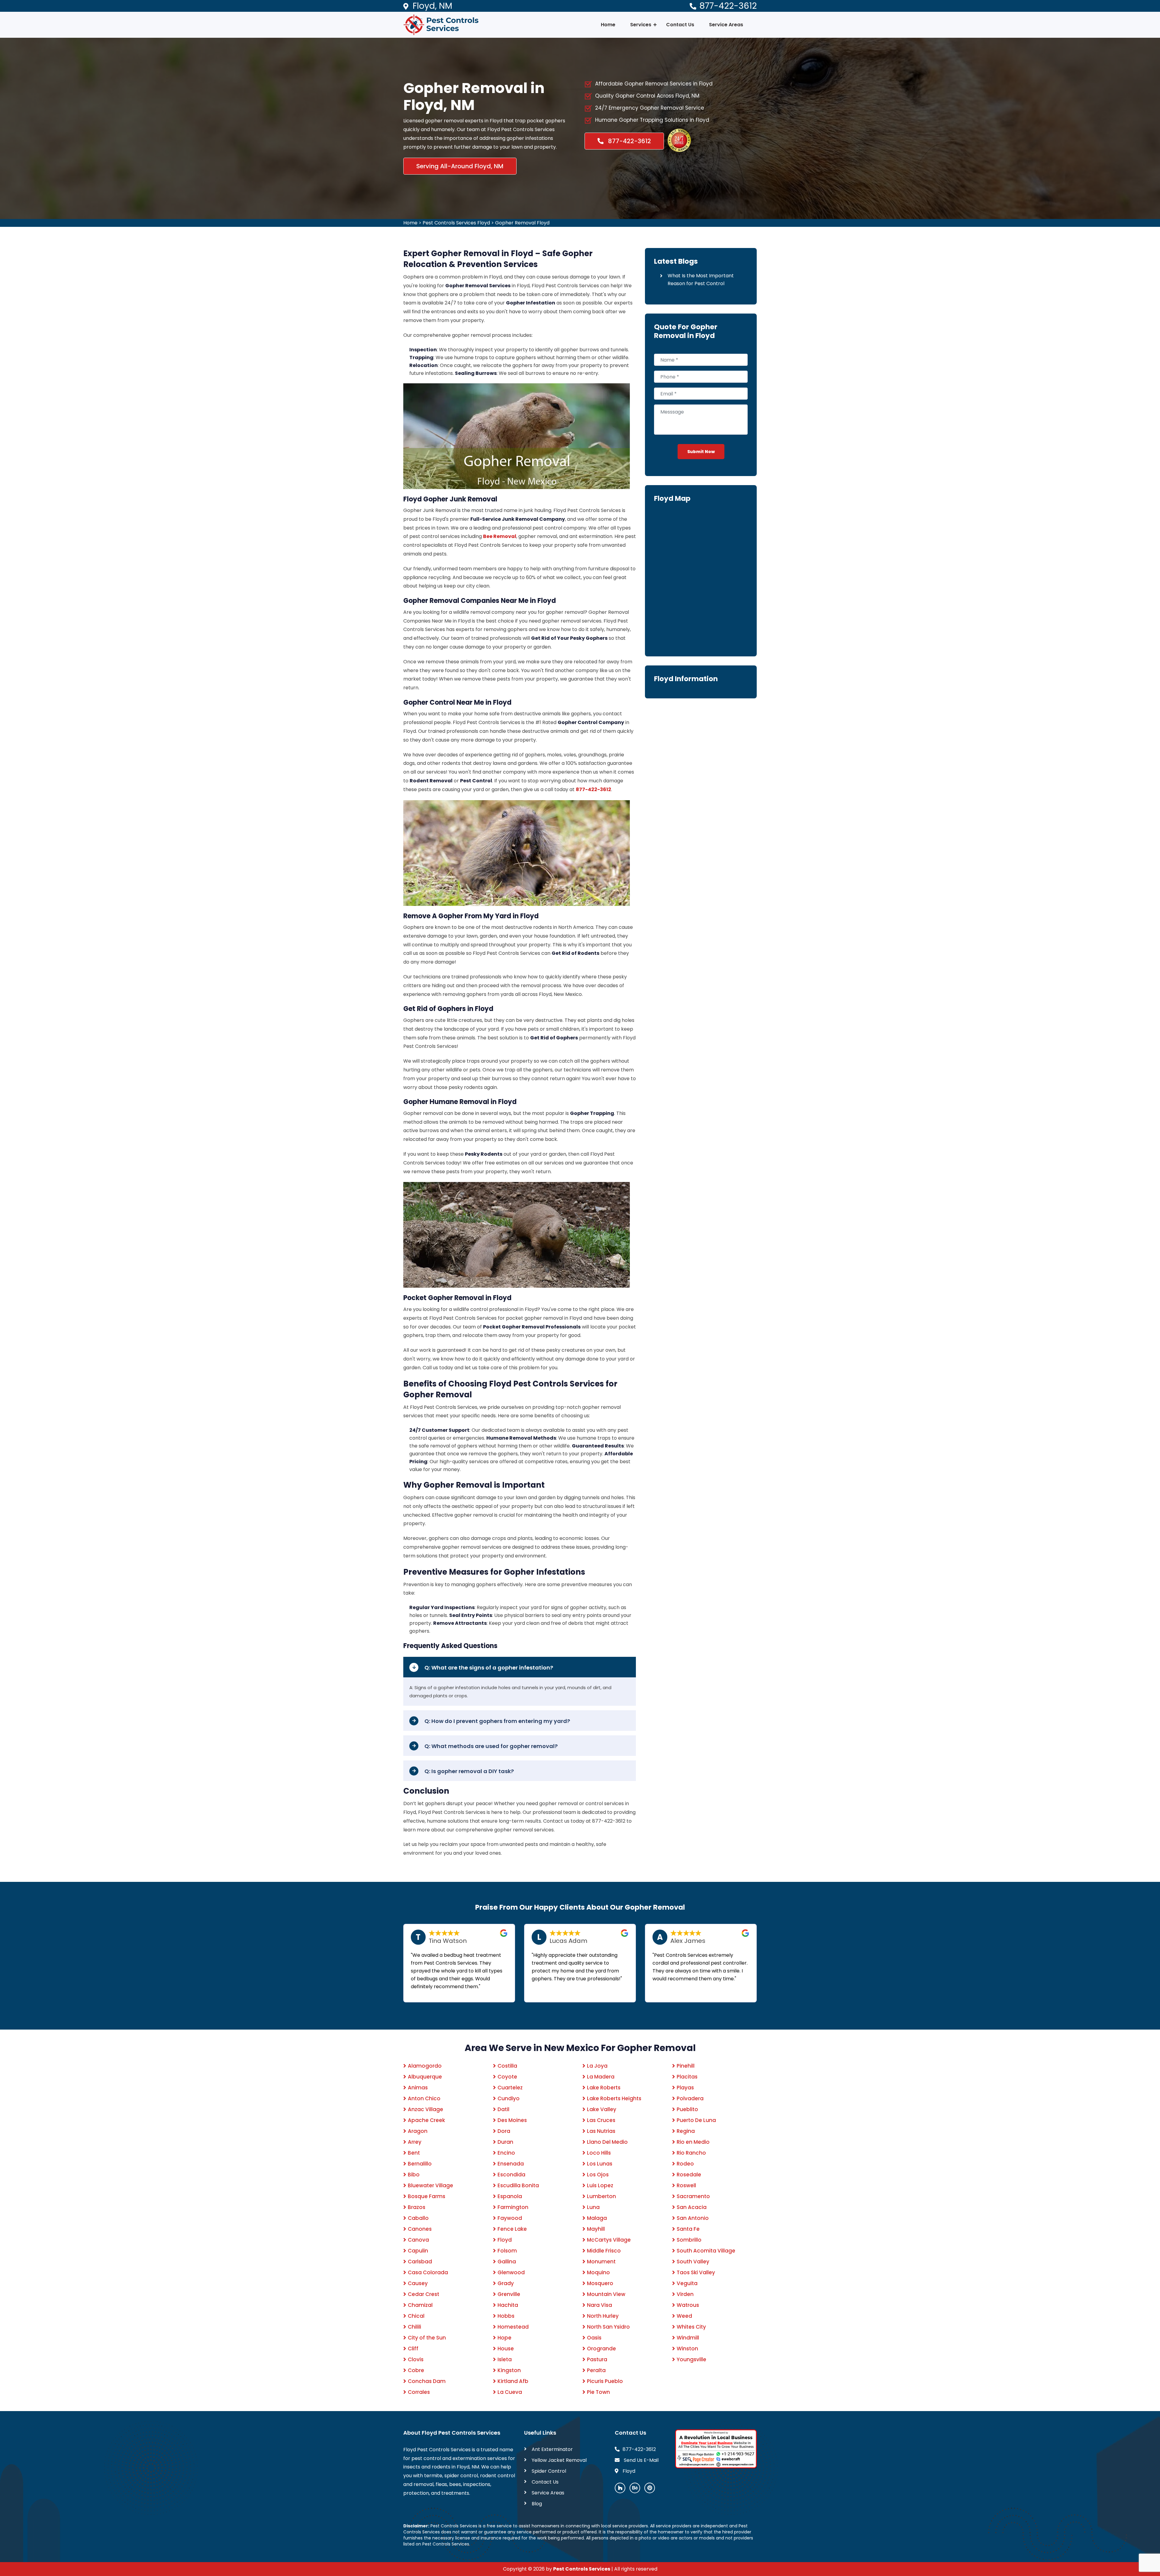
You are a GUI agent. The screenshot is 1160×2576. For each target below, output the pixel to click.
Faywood (510, 2218)
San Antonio (693, 2218)
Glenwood (511, 2272)
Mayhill (596, 2229)
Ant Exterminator (552, 2449)
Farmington (513, 2207)
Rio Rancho (691, 2153)
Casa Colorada (428, 2272)
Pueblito (687, 2109)
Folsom (507, 2251)
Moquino (598, 2272)
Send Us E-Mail (641, 2460)
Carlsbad (420, 2262)
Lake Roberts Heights (614, 2098)
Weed (684, 2316)
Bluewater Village (430, 2185)
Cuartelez (510, 2088)
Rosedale (689, 2175)
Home (608, 25)
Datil (503, 2109)
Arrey (415, 2142)
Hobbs (506, 2316)
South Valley (693, 2262)
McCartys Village (609, 2240)
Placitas (687, 2077)
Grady (506, 2283)
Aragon (418, 2131)
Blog (537, 2504)
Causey (418, 2283)
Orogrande (601, 2349)
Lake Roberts (604, 2088)
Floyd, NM (432, 6)
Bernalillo (420, 2164)
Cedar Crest (424, 2294)
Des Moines (512, 2120)
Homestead (513, 2327)
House (506, 2349)
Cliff (413, 2349)
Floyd (505, 2240)
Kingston (509, 2370)
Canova (418, 2240)
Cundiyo (509, 2098)
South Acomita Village (706, 2251)
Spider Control (549, 2471)
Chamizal (420, 2305)
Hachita (508, 2305)
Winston (687, 2349)
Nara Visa (599, 2305)
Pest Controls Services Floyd (456, 223)
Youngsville (691, 2359)
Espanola (510, 2196)
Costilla (507, 2066)
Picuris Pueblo (605, 2381)
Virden (685, 2294)
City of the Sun (427, 2338)
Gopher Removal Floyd (522, 223)
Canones (420, 2229)
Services (641, 25)
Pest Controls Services (582, 2569)
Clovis (416, 2359)
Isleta (505, 2359)
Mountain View (606, 2294)
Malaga (597, 2218)
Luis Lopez (600, 2185)
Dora (504, 2131)
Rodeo (685, 2164)
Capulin (418, 2251)
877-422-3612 (728, 6)
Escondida (511, 2175)
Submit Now (701, 452)
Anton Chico (424, 2098)
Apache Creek (426, 2120)
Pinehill (686, 2066)
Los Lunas (600, 2164)
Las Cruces (601, 2120)
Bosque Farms (427, 2196)
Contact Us (680, 25)
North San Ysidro (608, 2327)
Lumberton (601, 2196)
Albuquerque (425, 2077)
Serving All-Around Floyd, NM (460, 166)
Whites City (691, 2327)
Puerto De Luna (696, 2120)
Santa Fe (688, 2229)
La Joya (597, 2066)
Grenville (509, 2294)
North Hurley (603, 2316)
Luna (593, 2207)
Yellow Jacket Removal (559, 2460)
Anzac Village (425, 2109)
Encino (506, 2153)
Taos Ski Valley (696, 2272)
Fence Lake (512, 2229)
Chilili (414, 2327)
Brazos (417, 2207)
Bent (414, 2153)
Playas (685, 2088)
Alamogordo (425, 2066)
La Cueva (510, 2392)
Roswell (686, 2185)
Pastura (597, 2359)
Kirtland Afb (513, 2381)
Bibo (414, 2175)
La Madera (601, 2077)
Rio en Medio (693, 2142)
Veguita (687, 2283)
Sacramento (693, 2196)
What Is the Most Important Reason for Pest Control (701, 280)
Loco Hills (599, 2153)
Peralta (596, 2370)
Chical (416, 2316)
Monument (601, 2262)
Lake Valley (602, 2109)
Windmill (688, 2338)
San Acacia (692, 2207)
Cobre (416, 2370)
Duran (505, 2142)
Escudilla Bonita (518, 2185)
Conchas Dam (427, 2381)
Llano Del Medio (607, 2142)
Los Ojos (598, 2175)
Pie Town (598, 2392)
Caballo (418, 2218)
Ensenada (511, 2164)
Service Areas (726, 25)
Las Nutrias (601, 2131)
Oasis (594, 2338)
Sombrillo (689, 2240)
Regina (686, 2131)
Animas (418, 2088)
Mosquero (600, 2283)
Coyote (507, 2077)
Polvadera (690, 2098)
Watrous (688, 2305)
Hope (504, 2338)
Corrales (419, 2392)
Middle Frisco (604, 2251)
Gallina (507, 2262)
